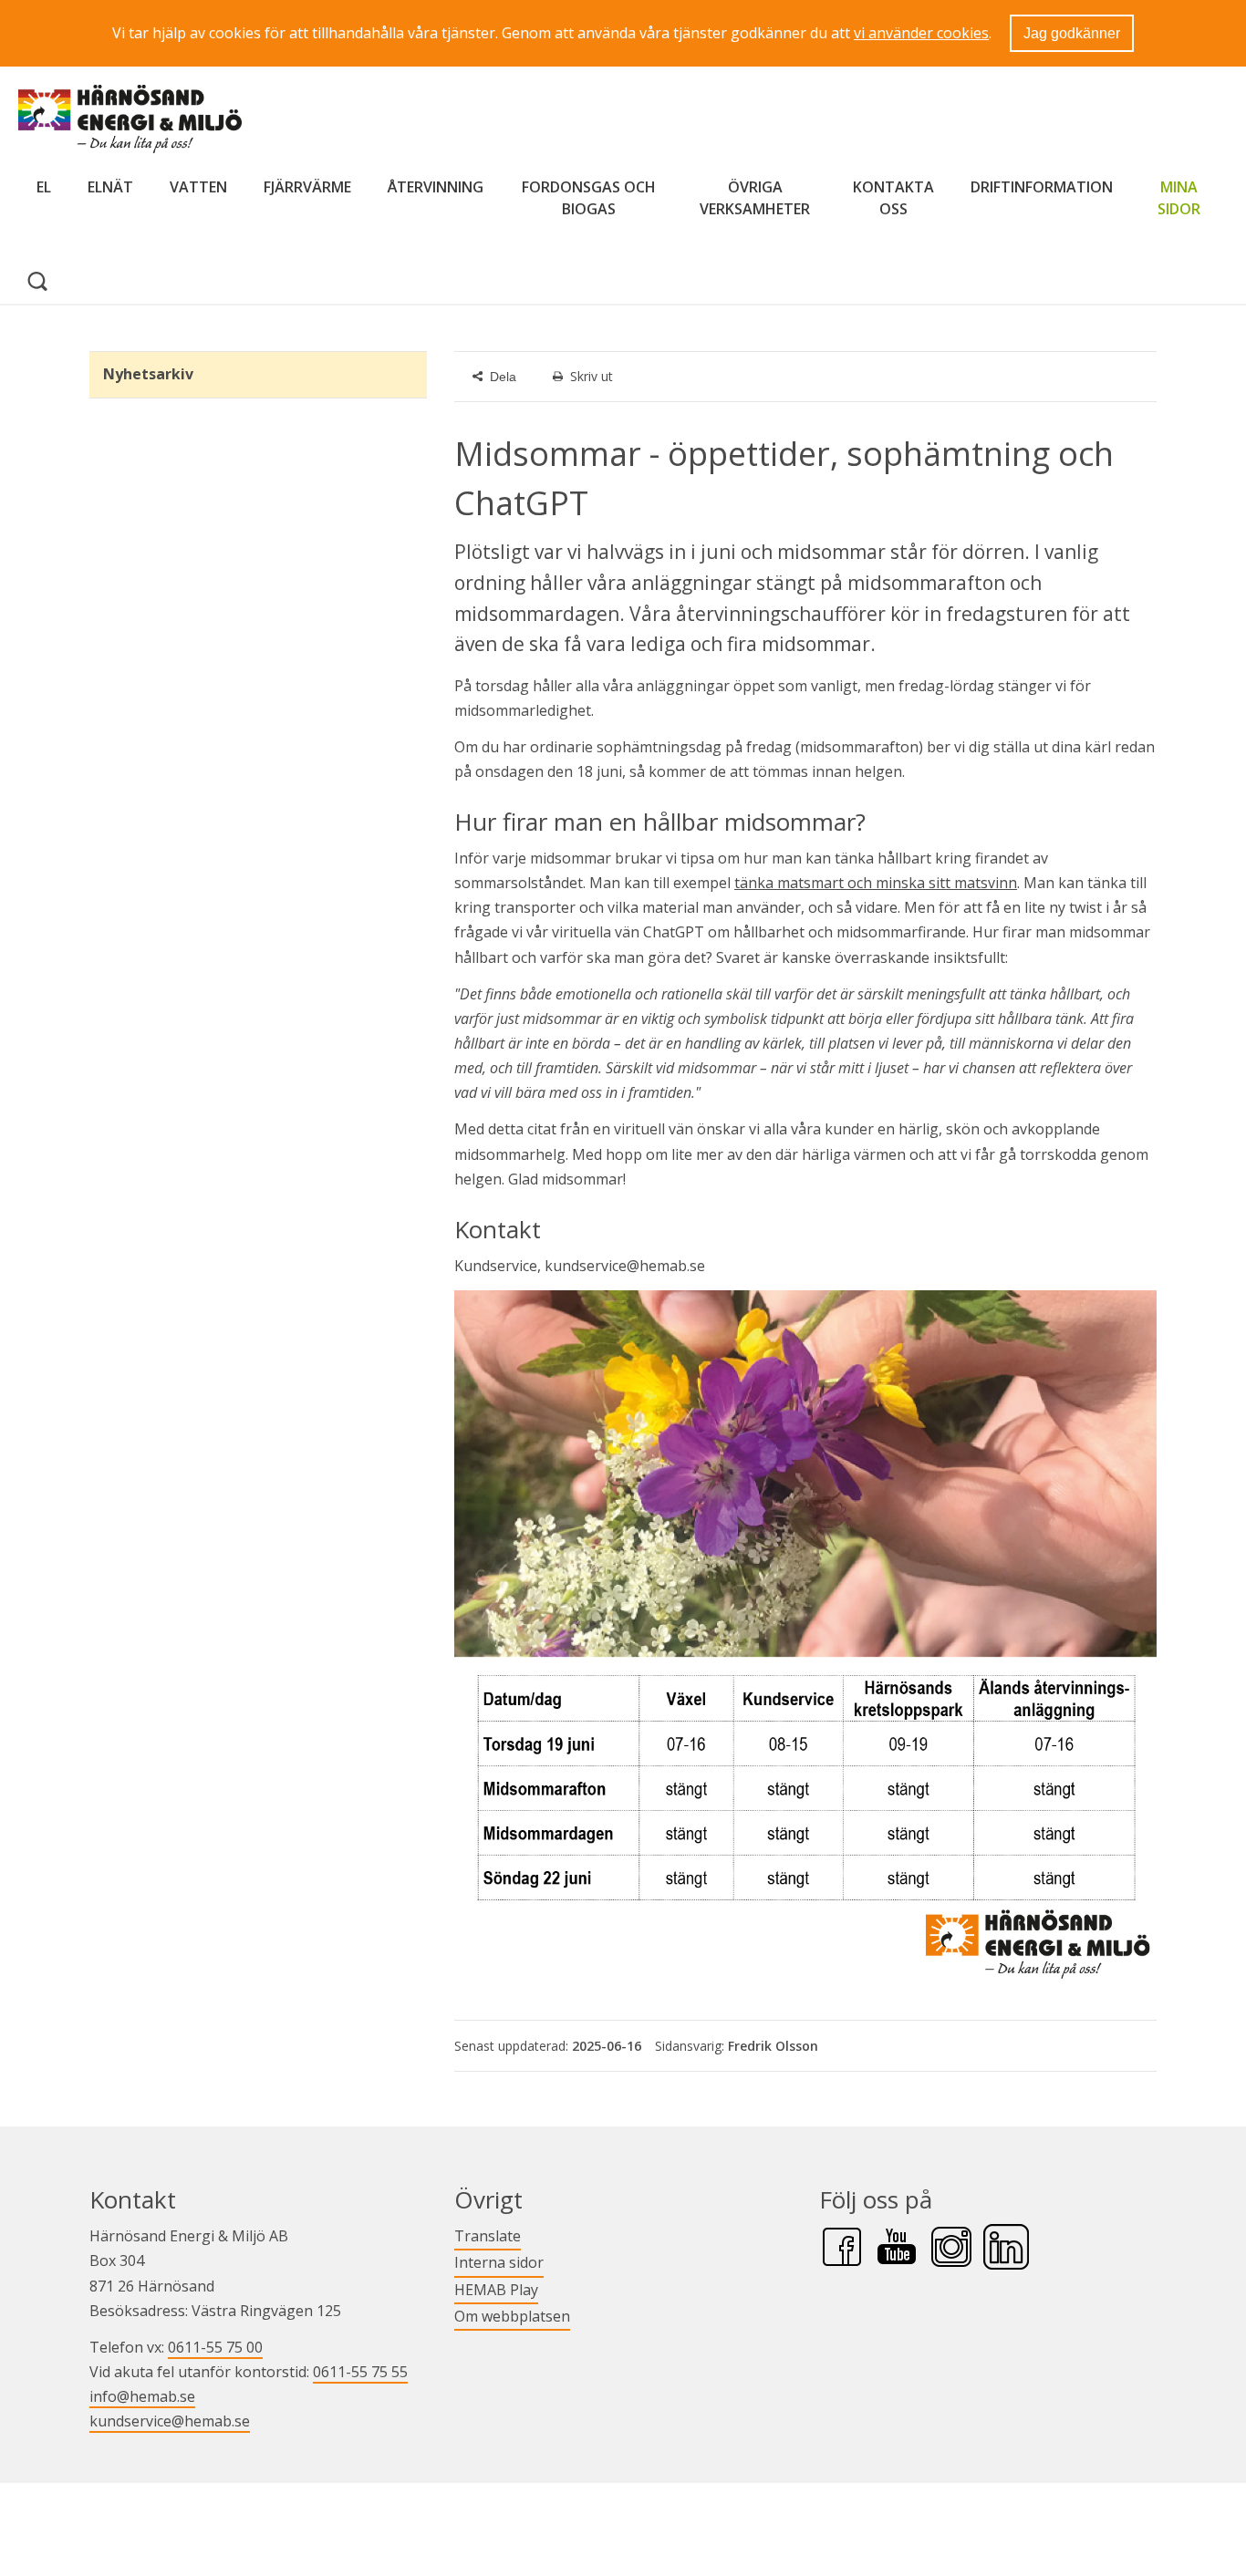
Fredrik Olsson (773, 2046)
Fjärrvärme (307, 187)
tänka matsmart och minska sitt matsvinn (876, 883)
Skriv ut (592, 376)
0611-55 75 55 (360, 2372)
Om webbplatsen (512, 2316)
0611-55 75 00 (215, 2347)
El (44, 187)
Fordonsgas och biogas (589, 198)
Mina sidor (1184, 198)
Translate (488, 2235)
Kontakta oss (893, 198)
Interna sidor (499, 2262)
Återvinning (436, 187)
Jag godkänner (1072, 33)
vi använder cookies (921, 33)
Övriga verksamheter (755, 198)
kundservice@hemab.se (170, 2421)
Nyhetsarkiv (148, 374)
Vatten (198, 187)
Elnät (110, 187)
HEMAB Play (496, 2289)
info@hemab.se (142, 2396)
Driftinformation (1042, 187)
